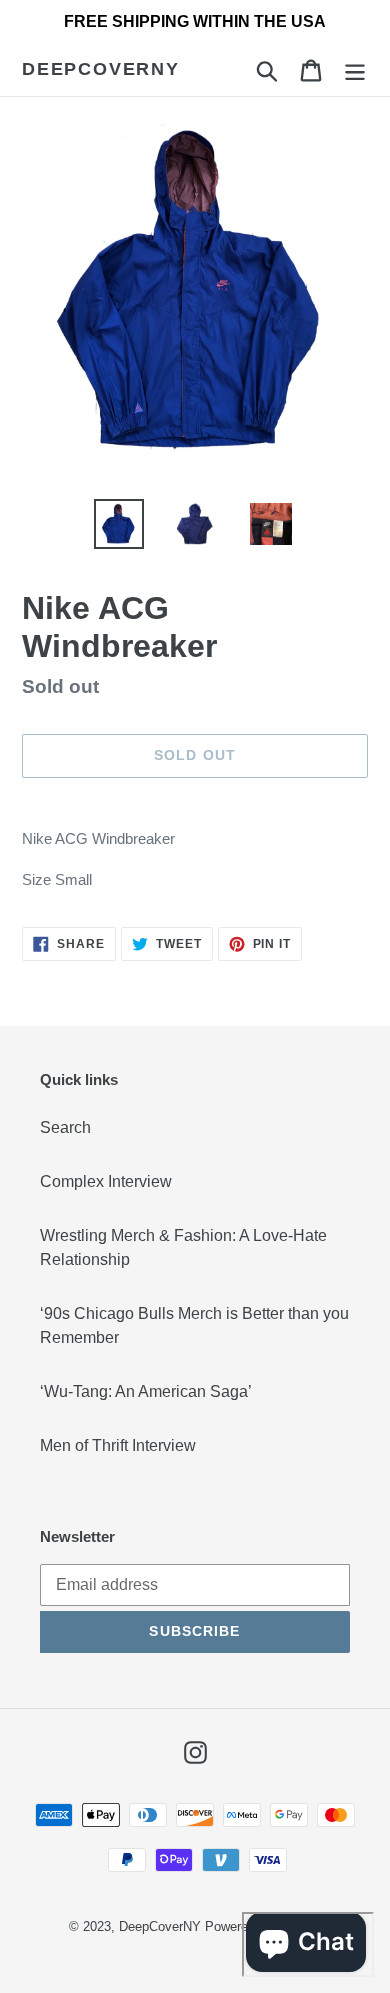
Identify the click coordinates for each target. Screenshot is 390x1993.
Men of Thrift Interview (118, 1445)
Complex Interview (106, 1181)
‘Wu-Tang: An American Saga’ (146, 1391)
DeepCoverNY (101, 69)
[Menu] (355, 70)
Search (65, 1127)
